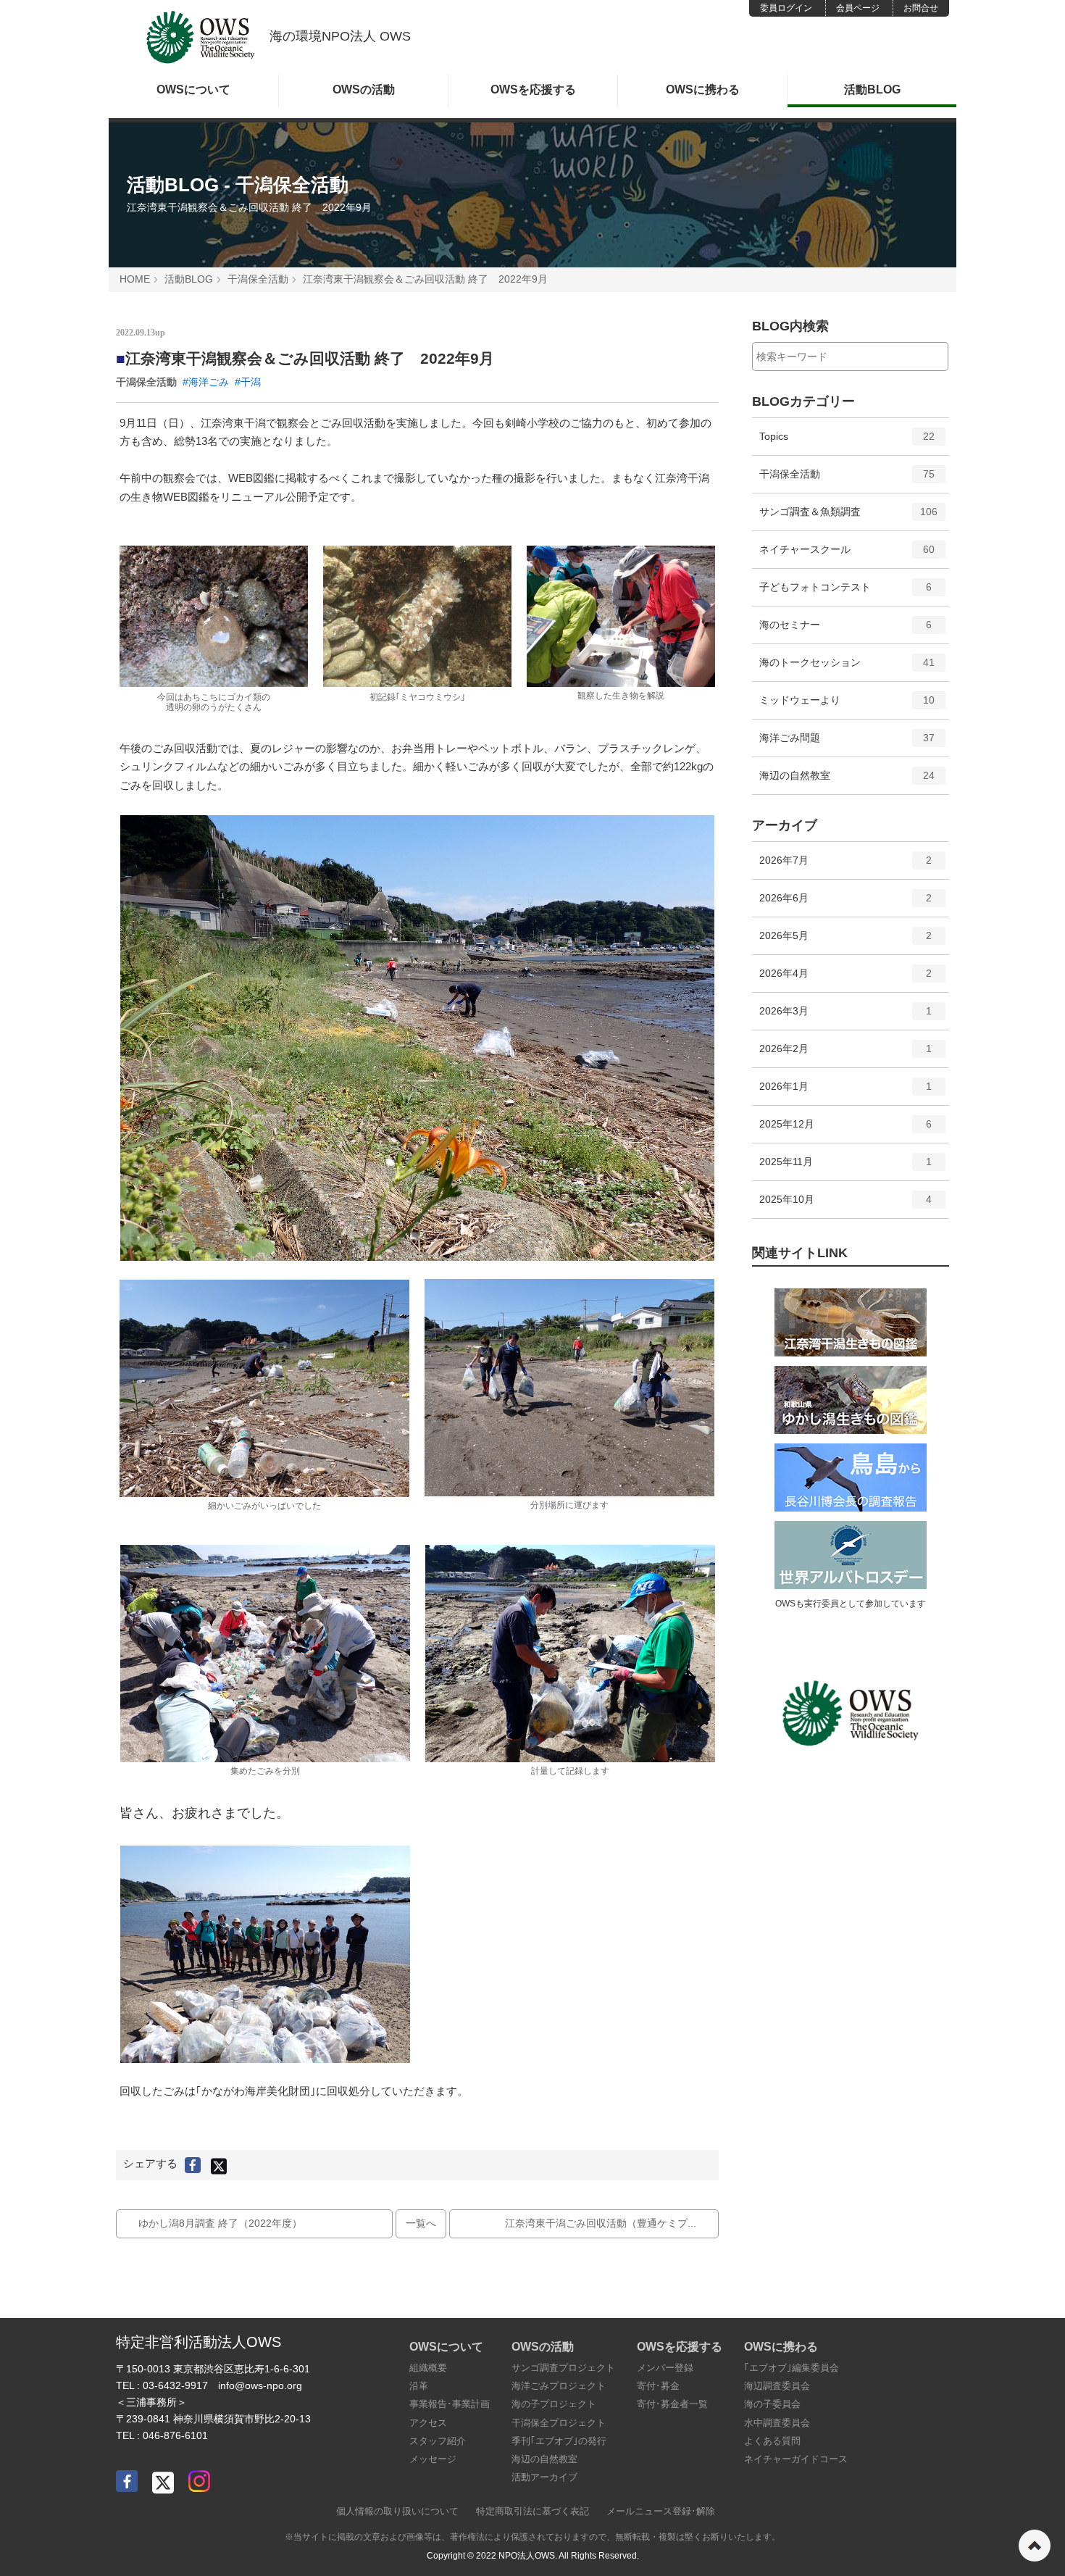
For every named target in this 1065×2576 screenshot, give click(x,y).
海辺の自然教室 (847, 781)
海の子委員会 (772, 2404)
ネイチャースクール (847, 555)
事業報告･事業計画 (450, 2404)
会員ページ (858, 8)
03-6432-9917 (175, 2385)
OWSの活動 (364, 89)
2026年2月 (846, 1055)
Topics (847, 442)
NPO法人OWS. (528, 2556)
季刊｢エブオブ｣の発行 (559, 2441)
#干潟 (248, 382)
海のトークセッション (847, 668)
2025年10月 (846, 1205)
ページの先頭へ (1035, 2546)
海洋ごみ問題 (847, 744)
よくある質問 (772, 2441)
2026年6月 (846, 904)
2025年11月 (846, 1168)
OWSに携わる (703, 89)
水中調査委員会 (777, 2423)
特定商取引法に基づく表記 (532, 2511)
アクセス (428, 2423)
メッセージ (433, 2459)
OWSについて (193, 89)
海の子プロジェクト (554, 2404)
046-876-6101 (175, 2435)
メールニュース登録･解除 (661, 2511)
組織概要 (428, 2368)
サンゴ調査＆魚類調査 (849, 518)
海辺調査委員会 (777, 2386)
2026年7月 (846, 866)
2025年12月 (846, 1130)
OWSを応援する (533, 89)
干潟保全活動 (258, 279)
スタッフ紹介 (438, 2441)
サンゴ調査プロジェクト (563, 2368)
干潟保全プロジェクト (559, 2423)
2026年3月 (846, 1017)
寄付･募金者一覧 (672, 2404)
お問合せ (921, 8)
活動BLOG (872, 89)
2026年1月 (846, 1092)
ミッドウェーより (847, 706)
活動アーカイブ (544, 2477)
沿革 (419, 2386)
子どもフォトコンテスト (846, 593)
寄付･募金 (658, 2386)
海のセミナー (846, 631)
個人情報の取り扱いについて (397, 2511)
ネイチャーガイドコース (796, 2459)
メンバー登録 (665, 2368)
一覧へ (421, 2223)
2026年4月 (846, 979)
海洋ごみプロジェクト (559, 2386)
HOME (135, 279)
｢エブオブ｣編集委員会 (792, 2368)
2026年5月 (846, 942)
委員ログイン (786, 8)
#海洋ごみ (206, 382)
